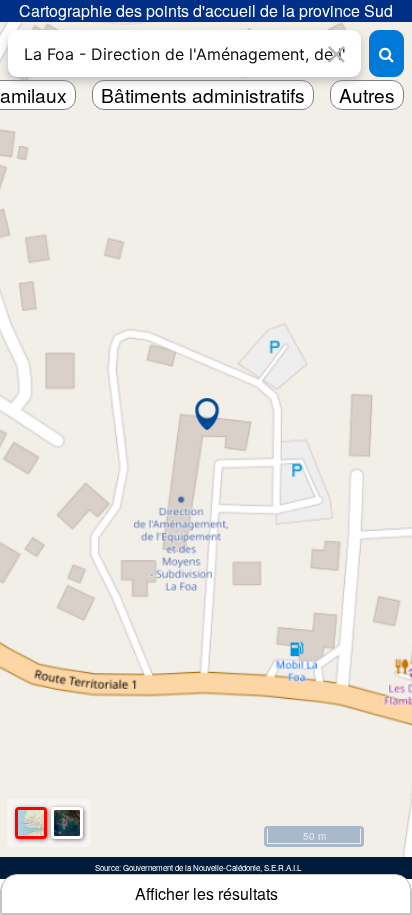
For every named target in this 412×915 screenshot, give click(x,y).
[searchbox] (184, 53)
